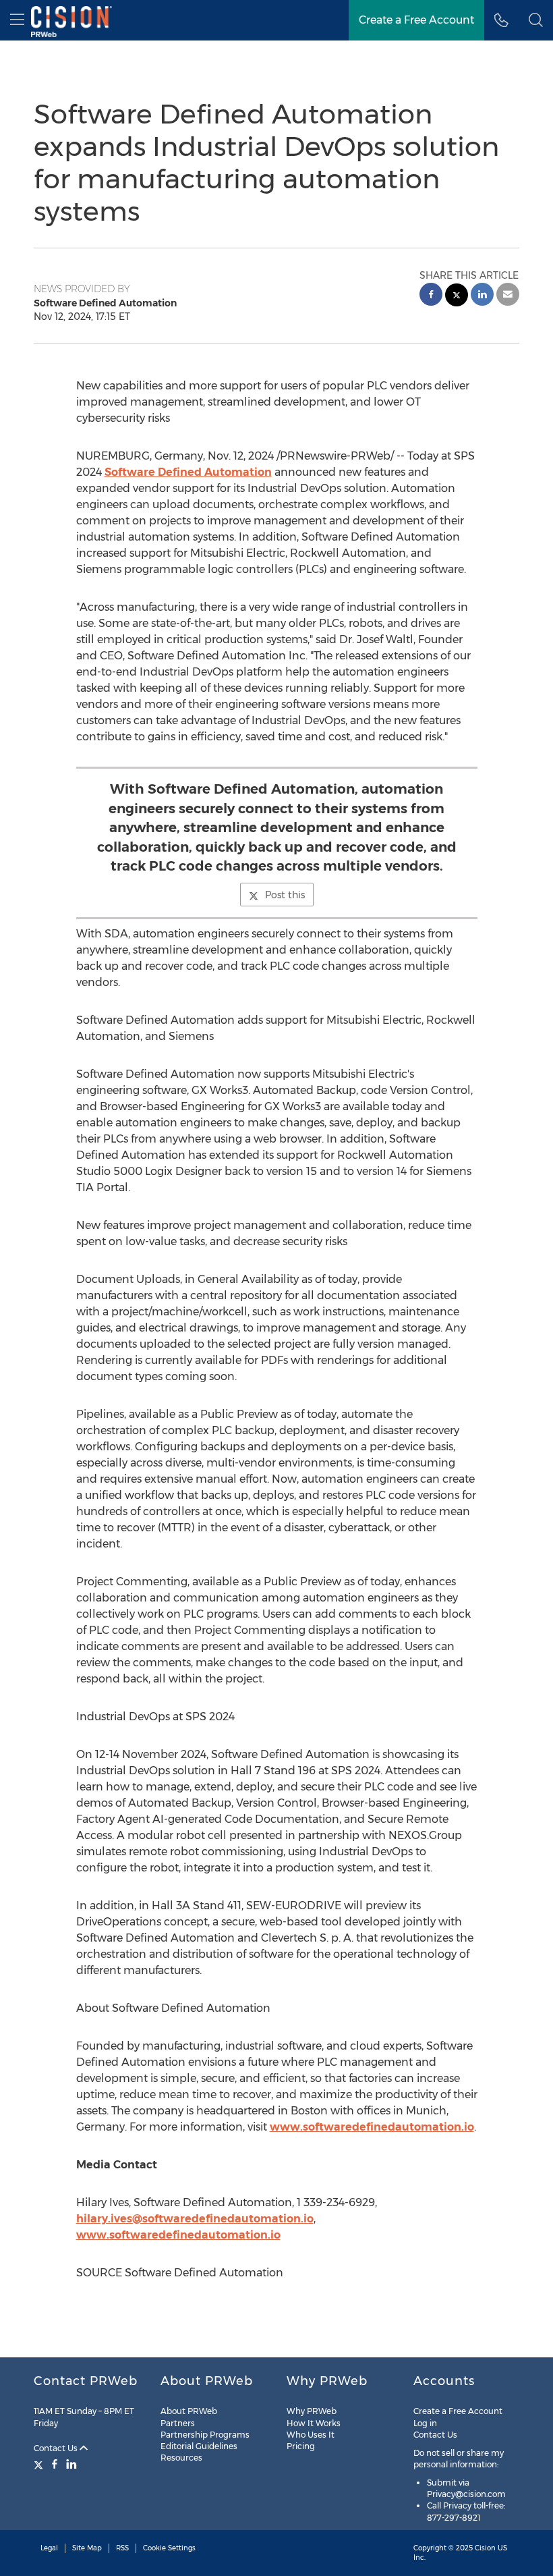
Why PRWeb (312, 2411)
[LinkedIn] (71, 2464)
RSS (122, 2548)
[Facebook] (55, 2464)
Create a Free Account (416, 20)
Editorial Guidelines (199, 2446)
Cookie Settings (169, 2548)
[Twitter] (40, 2464)
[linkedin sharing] (482, 296)
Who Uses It (311, 2435)
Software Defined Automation (188, 472)
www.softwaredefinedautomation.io (372, 2127)
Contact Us (57, 2448)
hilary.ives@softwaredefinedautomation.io (195, 2219)
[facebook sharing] (431, 296)
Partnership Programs (205, 2435)
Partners (178, 2423)
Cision (485, 2548)
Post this (285, 895)
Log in (425, 2423)
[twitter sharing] (457, 297)
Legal (49, 2548)
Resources (181, 2458)
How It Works (314, 2423)
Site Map (87, 2548)
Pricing (301, 2446)
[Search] (536, 20)
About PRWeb (189, 2411)
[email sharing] (508, 296)
